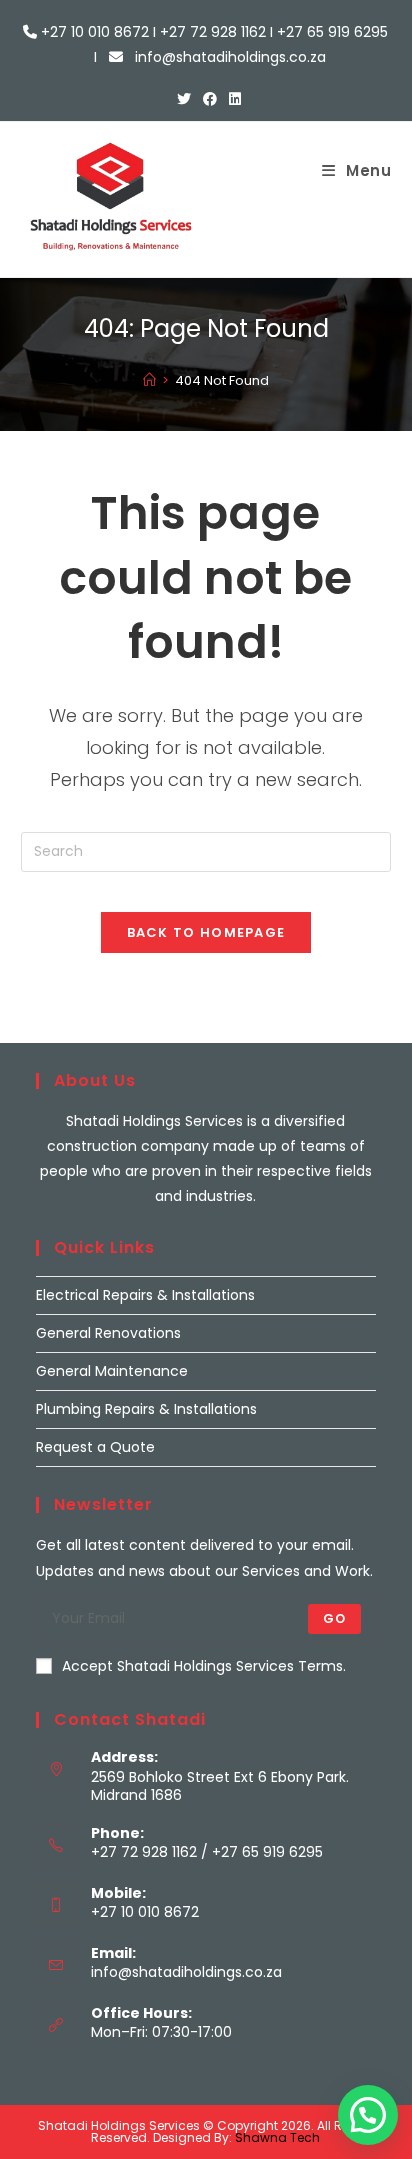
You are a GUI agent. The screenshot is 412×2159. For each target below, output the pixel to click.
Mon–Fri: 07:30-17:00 (161, 2032)
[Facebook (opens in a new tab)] (210, 99)
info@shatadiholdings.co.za (186, 1972)
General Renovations (108, 1333)
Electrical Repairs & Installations (145, 1295)
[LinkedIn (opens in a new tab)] (232, 99)
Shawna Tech (277, 2137)
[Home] (149, 380)
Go (334, 1618)
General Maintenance (112, 1371)
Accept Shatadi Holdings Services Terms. (204, 1666)
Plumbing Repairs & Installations (146, 1409)
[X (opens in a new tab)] (184, 99)
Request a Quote (95, 1447)
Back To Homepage (206, 932)
